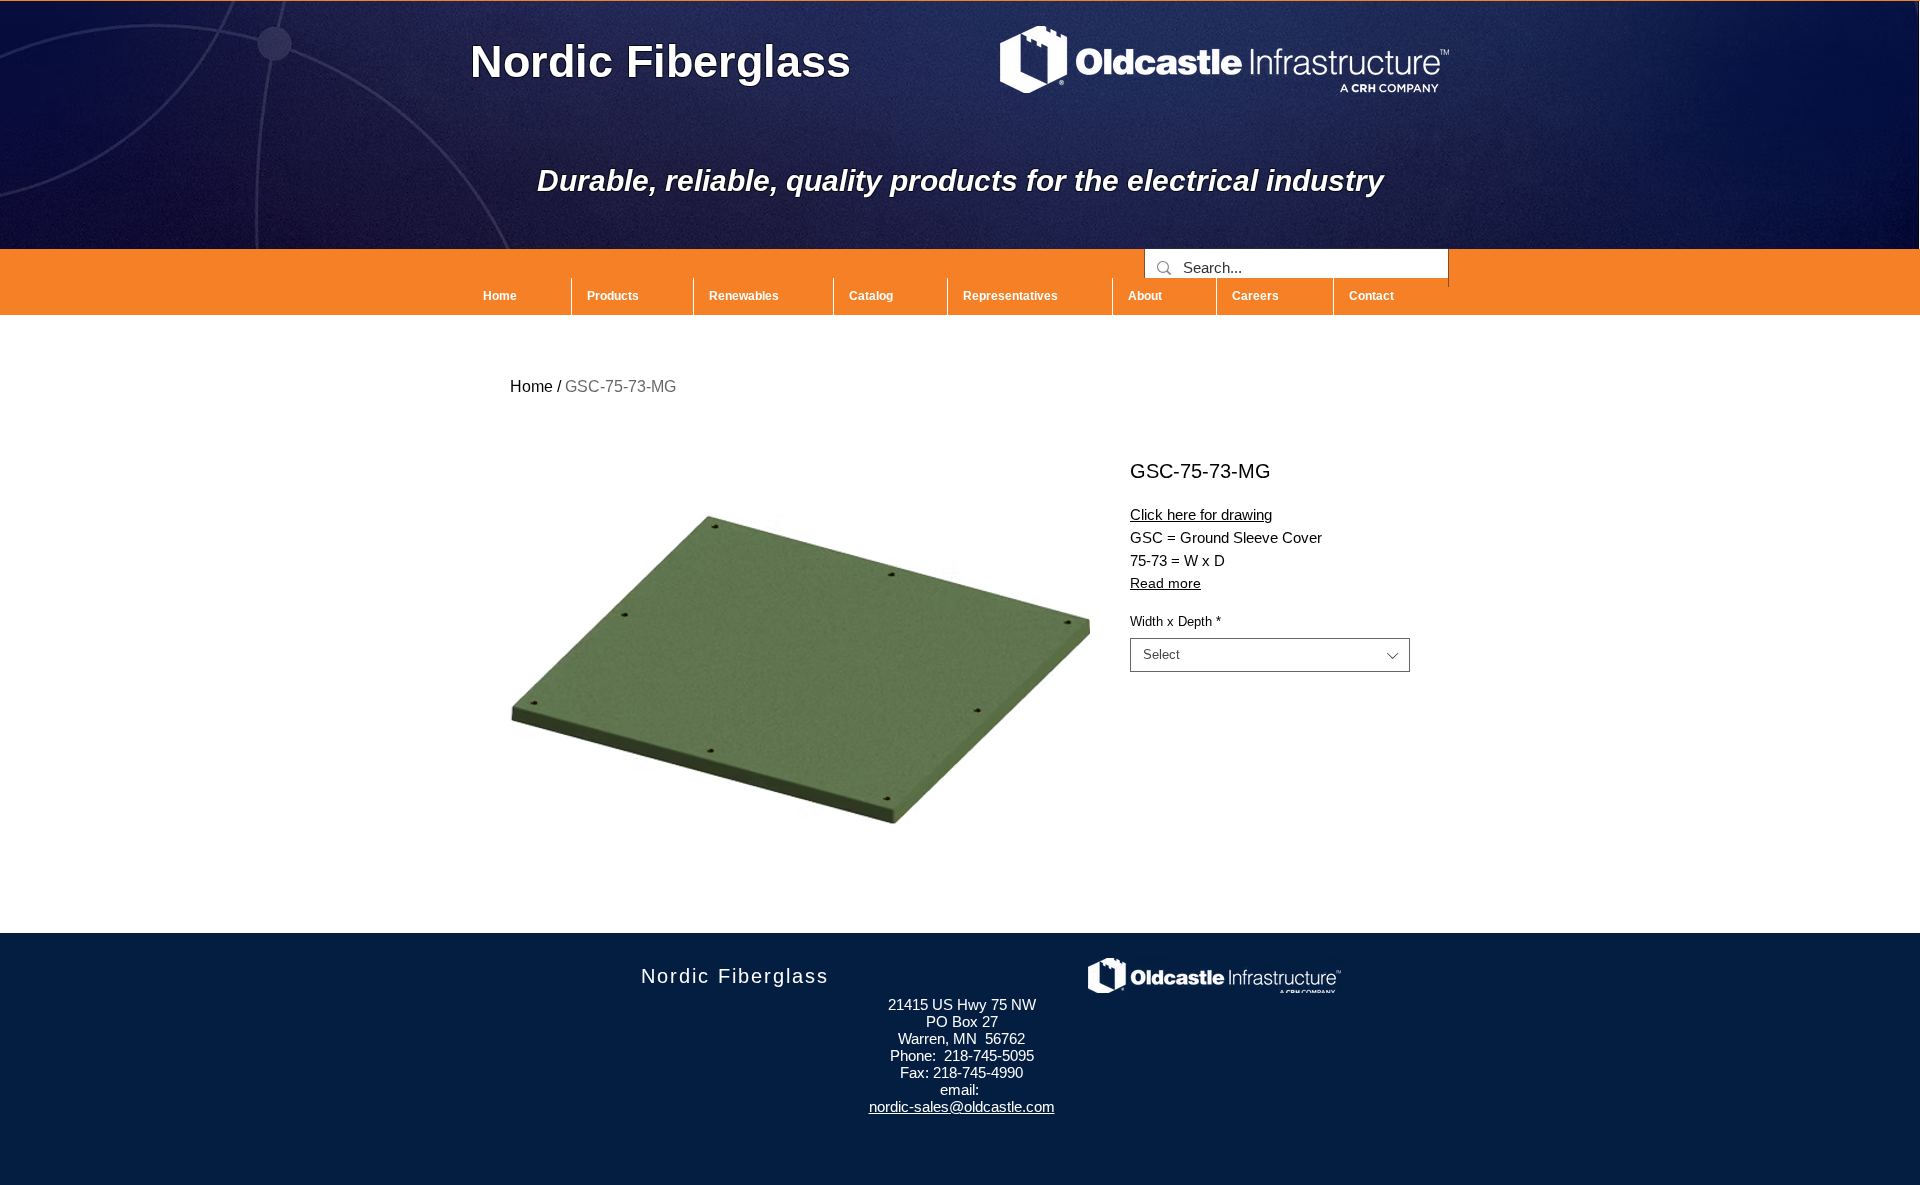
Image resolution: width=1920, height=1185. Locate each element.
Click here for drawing (1201, 514)
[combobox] (1270, 655)
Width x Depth (1175, 621)
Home (531, 386)
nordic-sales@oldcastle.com (962, 1106)
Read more (1165, 583)
